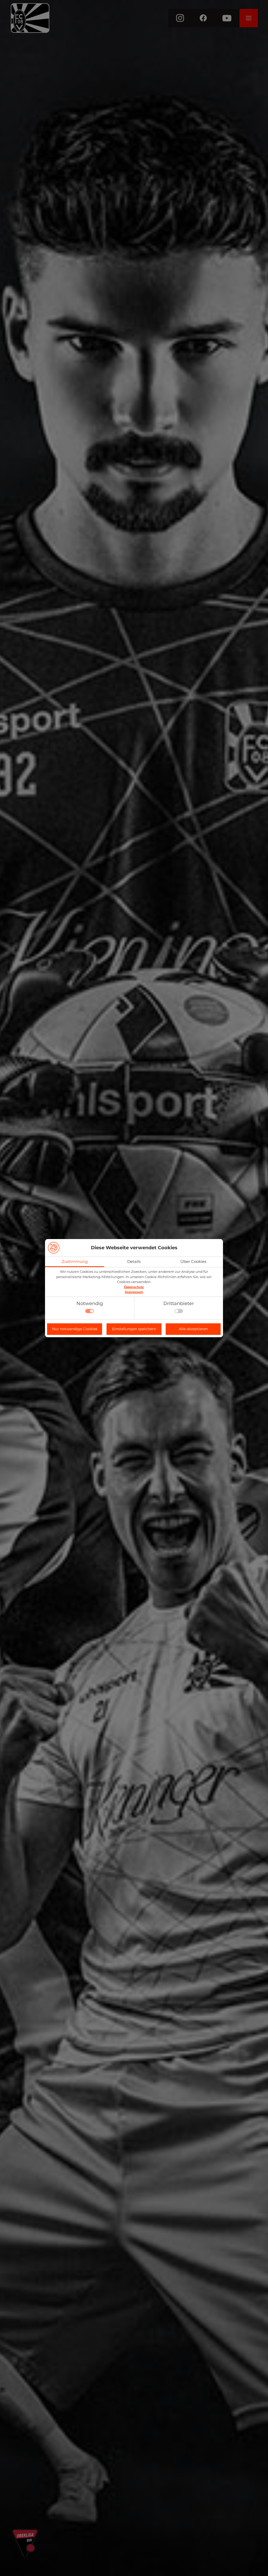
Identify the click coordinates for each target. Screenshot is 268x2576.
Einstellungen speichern (134, 1329)
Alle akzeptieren (193, 1329)
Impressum (134, 1292)
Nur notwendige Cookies (75, 1329)
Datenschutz (134, 1287)
